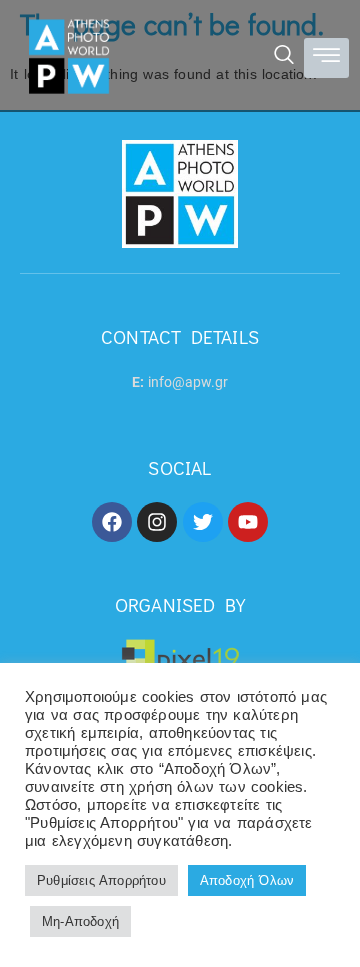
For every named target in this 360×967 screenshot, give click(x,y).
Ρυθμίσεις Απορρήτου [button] (101, 880)
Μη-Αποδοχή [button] (80, 921)
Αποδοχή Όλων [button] (247, 880)
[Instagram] (157, 522)
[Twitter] (203, 522)
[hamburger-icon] (326, 58)
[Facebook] (112, 522)
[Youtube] (248, 522)
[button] (284, 57)
